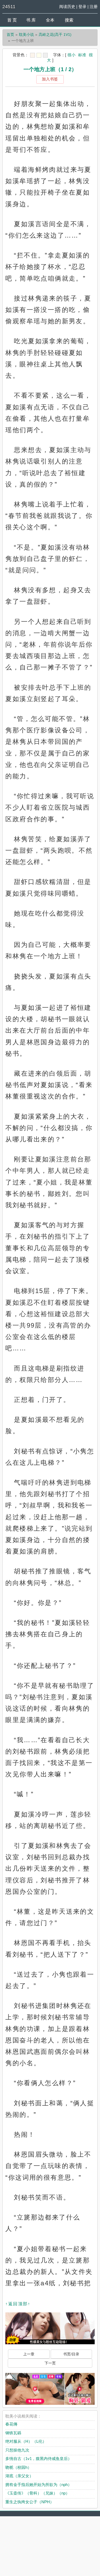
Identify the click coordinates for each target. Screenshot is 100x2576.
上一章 (29, 2354)
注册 (94, 7)
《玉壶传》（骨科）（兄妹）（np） (37, 2493)
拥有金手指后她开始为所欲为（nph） (39, 2485)
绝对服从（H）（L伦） (26, 2441)
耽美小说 (26, 35)
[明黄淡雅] (39, 55)
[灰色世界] (45, 55)
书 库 (31, 20)
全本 (50, 20)
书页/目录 (71, 2354)
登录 (82, 7)
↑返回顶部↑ (18, 2304)
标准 (82, 55)
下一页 (50, 2363)
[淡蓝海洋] (33, 55)
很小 (71, 55)
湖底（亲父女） (19, 2476)
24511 (9, 7)
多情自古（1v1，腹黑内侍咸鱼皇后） (39, 2459)
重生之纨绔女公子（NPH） (30, 2502)
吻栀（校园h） (18, 2467)
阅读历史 (67, 7)
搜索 (69, 20)
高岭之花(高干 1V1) (55, 35)
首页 (10, 35)
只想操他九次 (17, 2450)
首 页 (12, 20)
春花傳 (11, 2424)
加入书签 (50, 79)
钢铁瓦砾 (13, 2433)
